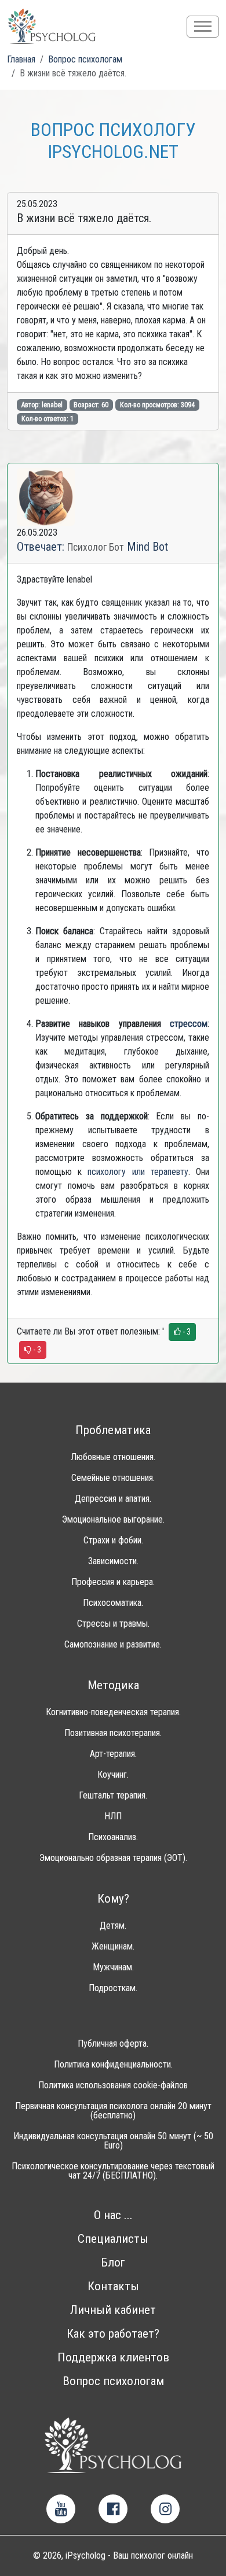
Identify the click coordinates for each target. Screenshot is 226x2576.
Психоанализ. (113, 1837)
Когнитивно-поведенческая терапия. (113, 1712)
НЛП (113, 1816)
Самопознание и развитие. (113, 1645)
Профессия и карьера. (113, 1582)
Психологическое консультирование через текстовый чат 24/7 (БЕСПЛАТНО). (113, 2171)
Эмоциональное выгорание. (113, 1520)
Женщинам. (113, 1947)
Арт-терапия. (113, 1754)
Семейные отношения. (113, 1478)
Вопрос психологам (113, 2381)
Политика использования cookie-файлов (113, 2085)
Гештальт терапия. (113, 1796)
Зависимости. (113, 1561)
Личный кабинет (113, 2310)
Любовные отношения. (113, 1457)
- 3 (186, 1332)
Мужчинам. (113, 1967)
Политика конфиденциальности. (113, 2065)
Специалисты (113, 2239)
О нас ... (113, 2215)
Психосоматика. (113, 1603)
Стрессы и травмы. (113, 1624)
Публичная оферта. (113, 2044)
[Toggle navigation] (203, 27)
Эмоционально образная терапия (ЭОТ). (113, 1858)
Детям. (113, 1926)
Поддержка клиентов (113, 2358)
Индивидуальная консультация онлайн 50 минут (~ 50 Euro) (113, 2141)
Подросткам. (113, 1988)
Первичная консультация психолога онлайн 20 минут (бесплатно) (113, 2111)
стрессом (189, 1024)
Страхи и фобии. (113, 1541)
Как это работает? (113, 2334)
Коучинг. (113, 1775)
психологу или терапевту (138, 1172)
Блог (113, 2263)
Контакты (113, 2286)
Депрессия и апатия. (113, 1499)
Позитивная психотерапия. (113, 1733)
